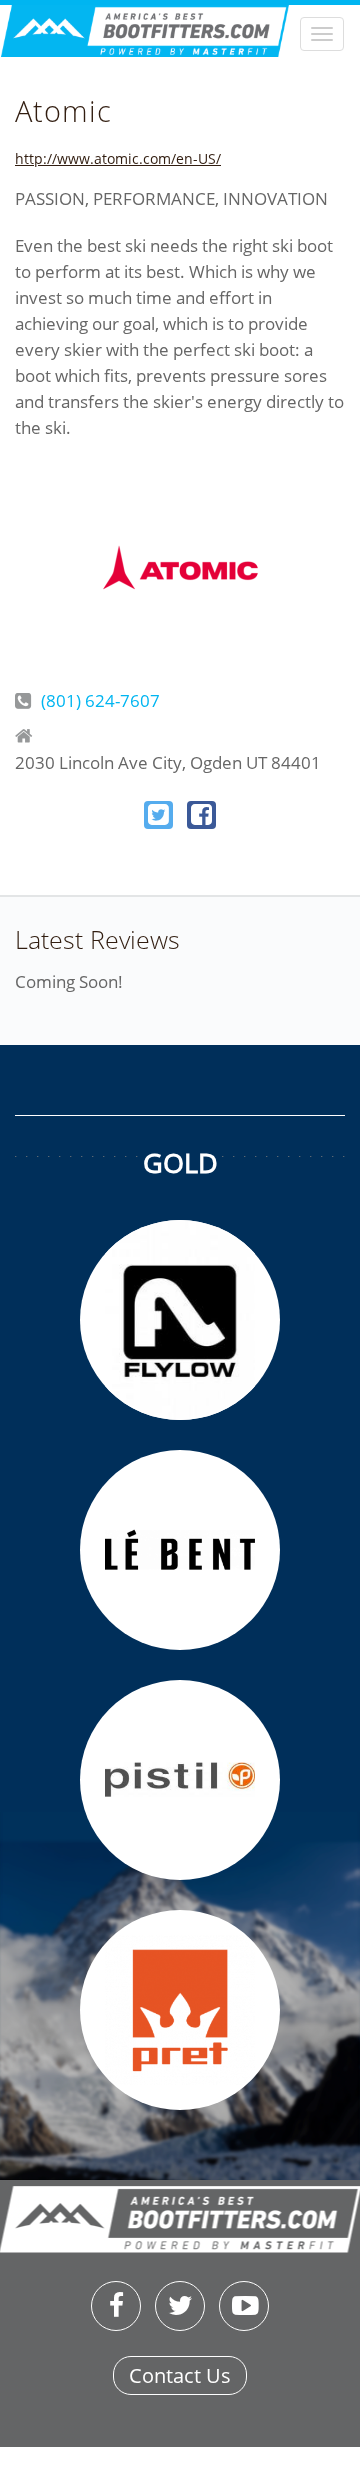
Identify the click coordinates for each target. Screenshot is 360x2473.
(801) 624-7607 (100, 700)
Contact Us (180, 2375)
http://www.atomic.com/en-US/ (118, 158)
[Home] (180, 40)
